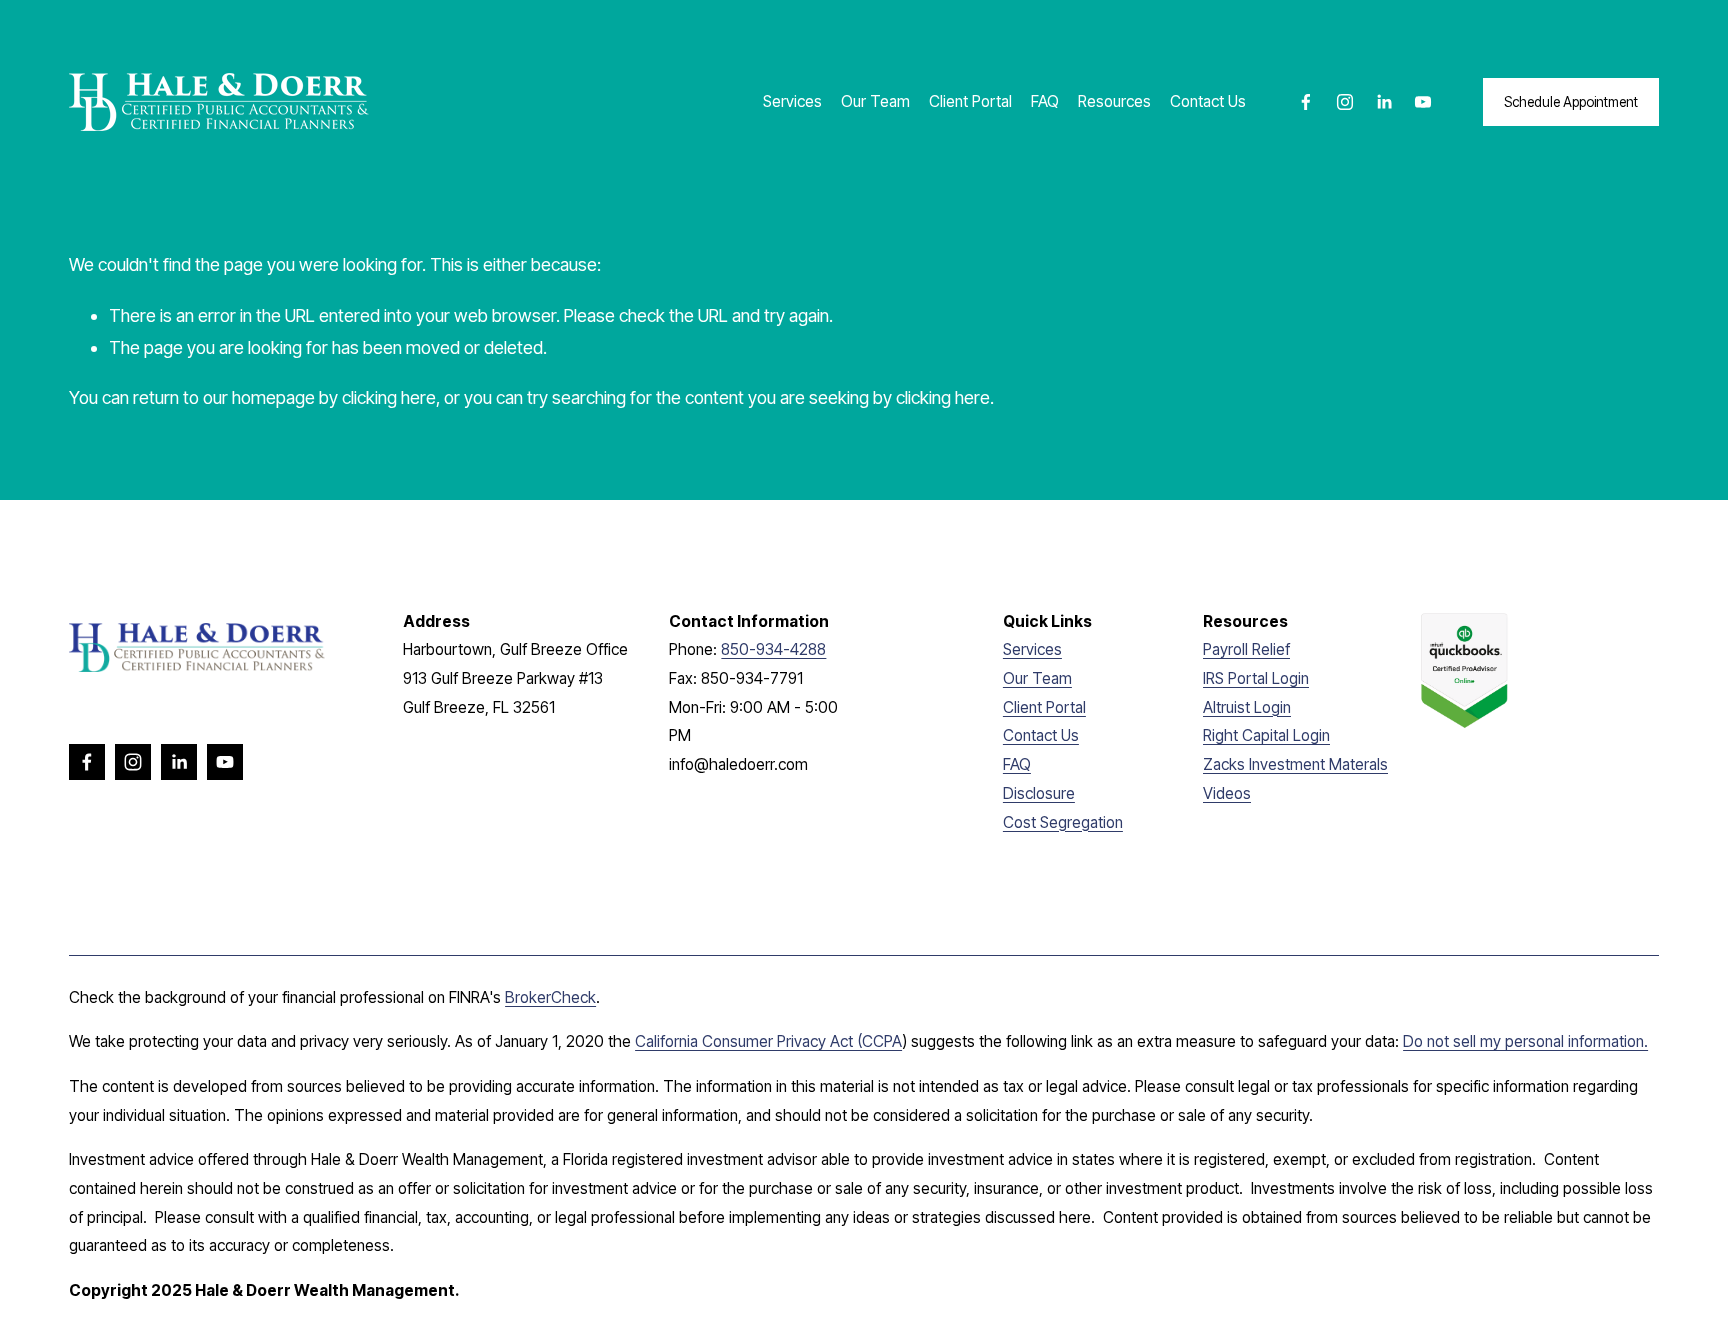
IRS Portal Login (1256, 678)
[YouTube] (1423, 102)
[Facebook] (1306, 102)
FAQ (1045, 101)
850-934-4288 (773, 649)
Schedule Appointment (1571, 102)
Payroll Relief (1246, 649)
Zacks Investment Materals (1295, 764)
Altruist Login (1247, 707)
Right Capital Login (1266, 735)
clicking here (389, 397)
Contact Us (1208, 101)
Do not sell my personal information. (1525, 1041)
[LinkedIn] (1384, 102)
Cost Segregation (1063, 822)
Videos (1227, 793)
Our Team (875, 101)
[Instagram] (1345, 102)
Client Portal (970, 101)
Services (792, 101)
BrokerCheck (550, 997)
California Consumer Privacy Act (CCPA (768, 1041)
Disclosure (1039, 793)
